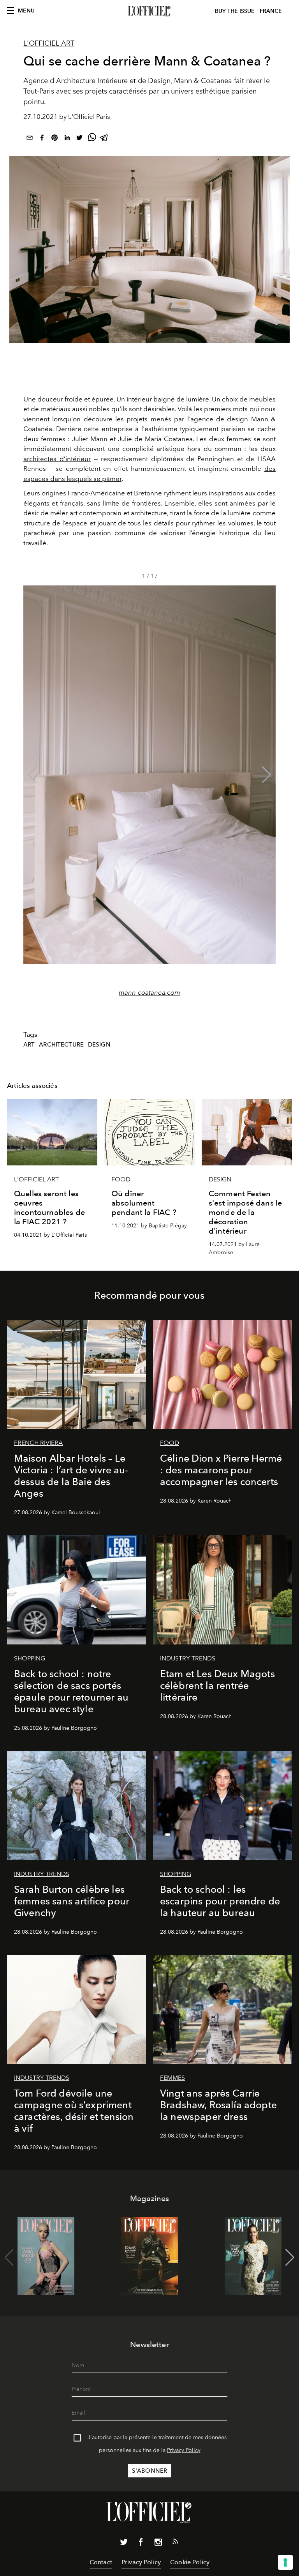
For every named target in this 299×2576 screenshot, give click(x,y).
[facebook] (42, 139)
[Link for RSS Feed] (175, 2543)
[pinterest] (55, 139)
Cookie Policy (190, 2562)
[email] (30, 139)
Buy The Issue (235, 11)
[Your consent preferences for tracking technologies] (285, 2562)
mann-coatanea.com (149, 992)
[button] (266, 775)
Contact (101, 2562)
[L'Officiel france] (149, 11)
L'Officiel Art (49, 43)
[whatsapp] (92, 139)
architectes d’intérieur (57, 459)
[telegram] (104, 139)
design (99, 1045)
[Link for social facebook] (141, 2544)
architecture (61, 1045)
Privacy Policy (184, 2450)
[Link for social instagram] (158, 2544)
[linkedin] (67, 139)
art (29, 1045)
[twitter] (79, 139)
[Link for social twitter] (124, 2544)
